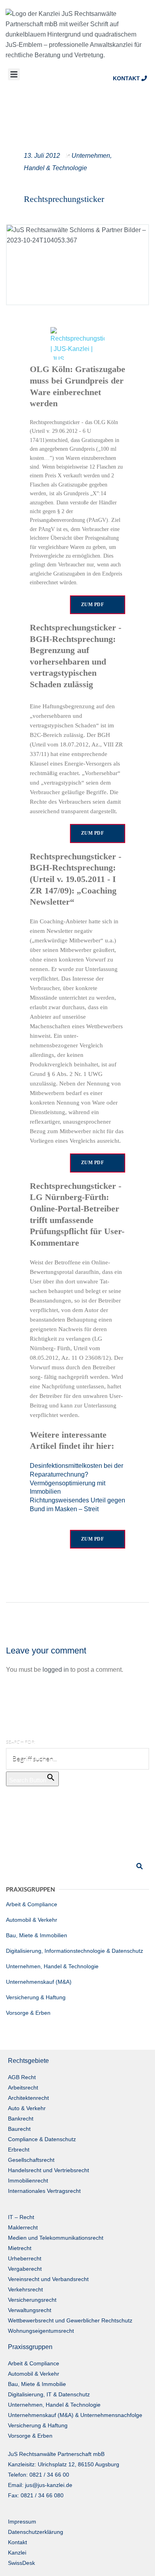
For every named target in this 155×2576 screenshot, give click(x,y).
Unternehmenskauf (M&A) (39, 1982)
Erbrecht (19, 2150)
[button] (14, 74)
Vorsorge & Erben (28, 2013)
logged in (56, 1670)
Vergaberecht (25, 2269)
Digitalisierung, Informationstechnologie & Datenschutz (75, 1951)
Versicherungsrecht (32, 2300)
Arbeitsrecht (23, 2088)
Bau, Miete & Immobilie (37, 2384)
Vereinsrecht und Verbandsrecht (48, 2279)
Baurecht (19, 2129)
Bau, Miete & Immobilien (37, 1935)
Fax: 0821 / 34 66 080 (36, 2495)
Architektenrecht (28, 2098)
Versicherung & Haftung (36, 1997)
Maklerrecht (23, 2227)
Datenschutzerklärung (36, 2532)
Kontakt (17, 2542)
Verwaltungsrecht (30, 2310)
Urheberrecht (25, 2258)
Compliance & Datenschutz (42, 2139)
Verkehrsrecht (25, 2289)
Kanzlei (17, 2553)
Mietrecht (20, 2248)
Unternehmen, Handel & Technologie (52, 1966)
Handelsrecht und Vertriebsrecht (48, 2170)
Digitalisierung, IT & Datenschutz (49, 2394)
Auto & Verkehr (27, 2108)
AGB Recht (22, 2077)
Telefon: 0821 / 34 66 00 (39, 2475)
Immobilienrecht (28, 2181)
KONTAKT (127, 78)
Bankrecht (21, 2119)
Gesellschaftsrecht (31, 2160)
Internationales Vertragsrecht (44, 2191)
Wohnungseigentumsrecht (41, 2331)
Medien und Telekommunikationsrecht (56, 2238)
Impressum (22, 2522)
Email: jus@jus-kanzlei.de (40, 2485)
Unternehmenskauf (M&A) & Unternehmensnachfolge (75, 2415)
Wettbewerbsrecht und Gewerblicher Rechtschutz (70, 2320)
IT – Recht (21, 2217)
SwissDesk (21, 2563)
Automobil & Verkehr (32, 1920)
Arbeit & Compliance (32, 1904)
